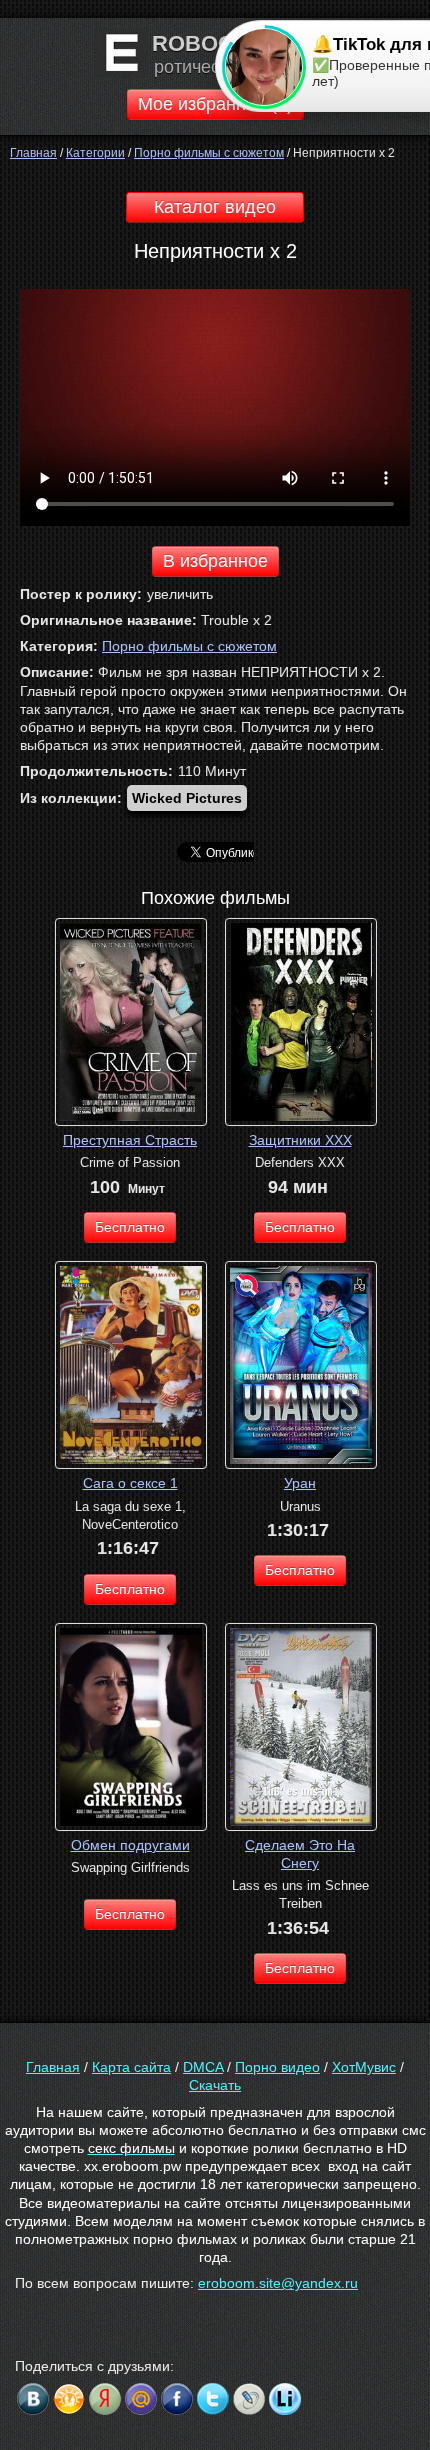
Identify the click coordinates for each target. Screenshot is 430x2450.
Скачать (215, 2085)
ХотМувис (364, 2067)
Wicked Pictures (187, 798)
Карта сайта (131, 2067)
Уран (300, 1483)
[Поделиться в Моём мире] (141, 2399)
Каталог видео (215, 207)
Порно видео (277, 2067)
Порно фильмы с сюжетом (189, 646)
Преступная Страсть (130, 1140)
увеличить (180, 594)
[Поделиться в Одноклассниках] (69, 2399)
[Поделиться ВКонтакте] (33, 2399)
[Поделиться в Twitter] (213, 2399)
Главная (53, 2067)
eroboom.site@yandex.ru (278, 2283)
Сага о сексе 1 (130, 1483)
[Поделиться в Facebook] (177, 2399)
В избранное (215, 561)
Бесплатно (130, 1227)
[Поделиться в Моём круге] (105, 2399)
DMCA (203, 2067)
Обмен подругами (130, 1845)
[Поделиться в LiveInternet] (285, 2399)
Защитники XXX (300, 1140)
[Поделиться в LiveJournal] (249, 2399)
